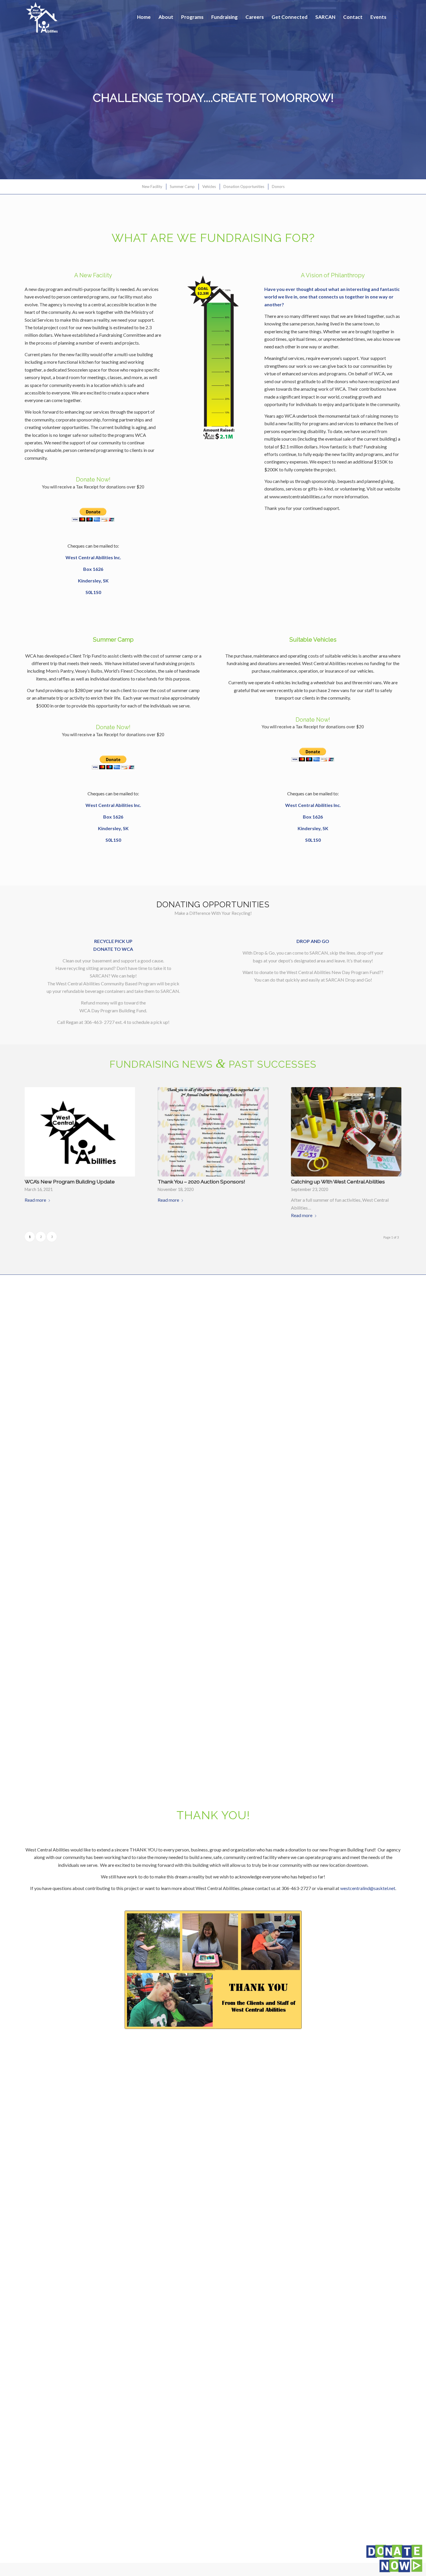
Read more (35, 1200)
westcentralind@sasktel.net (368, 1888)
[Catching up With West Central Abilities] (346, 1132)
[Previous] (5, 90)
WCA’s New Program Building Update (70, 1182)
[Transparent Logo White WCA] (43, 17)
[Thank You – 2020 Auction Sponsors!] (213, 1132)
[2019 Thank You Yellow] (213, 1970)
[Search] (396, 17)
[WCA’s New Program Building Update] (80, 1132)
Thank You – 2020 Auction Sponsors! (201, 1182)
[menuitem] (144, 17)
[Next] (421, 90)
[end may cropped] (213, 357)
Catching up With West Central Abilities (338, 1182)
